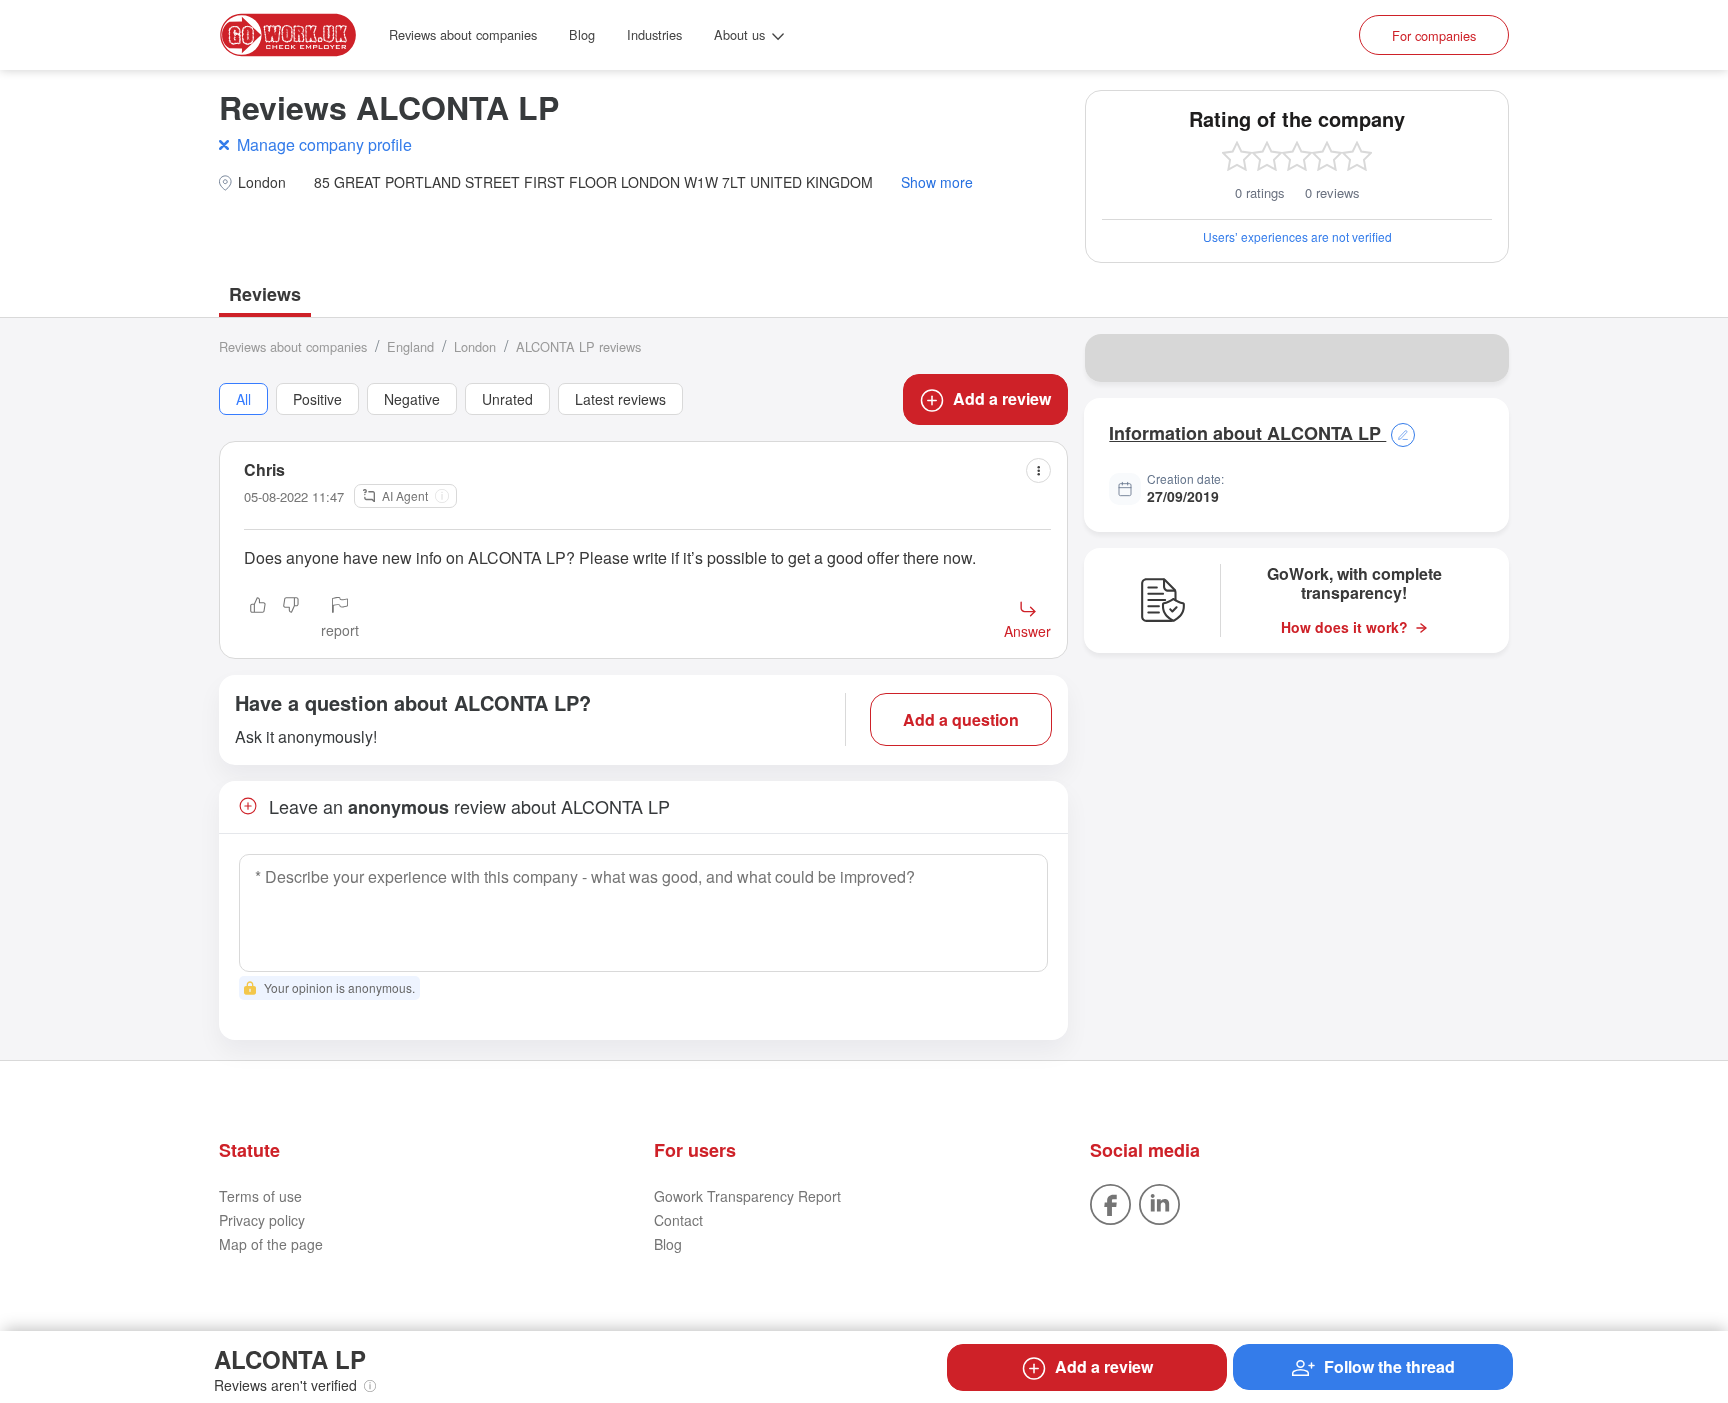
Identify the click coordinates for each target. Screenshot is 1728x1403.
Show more (937, 182)
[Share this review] (1038, 470)
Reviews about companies (463, 34)
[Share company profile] (1481, 358)
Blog (582, 34)
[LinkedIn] (1159, 1203)
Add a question (961, 719)
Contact (678, 1220)
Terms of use (260, 1196)
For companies (1434, 35)
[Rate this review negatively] (291, 619)
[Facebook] (1110, 1203)
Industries (654, 34)
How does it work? (1344, 627)
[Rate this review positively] (258, 619)
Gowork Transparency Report (747, 1196)
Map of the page (271, 1244)
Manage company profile (324, 144)
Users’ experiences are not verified (1297, 236)
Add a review (1002, 398)
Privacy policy (262, 1220)
